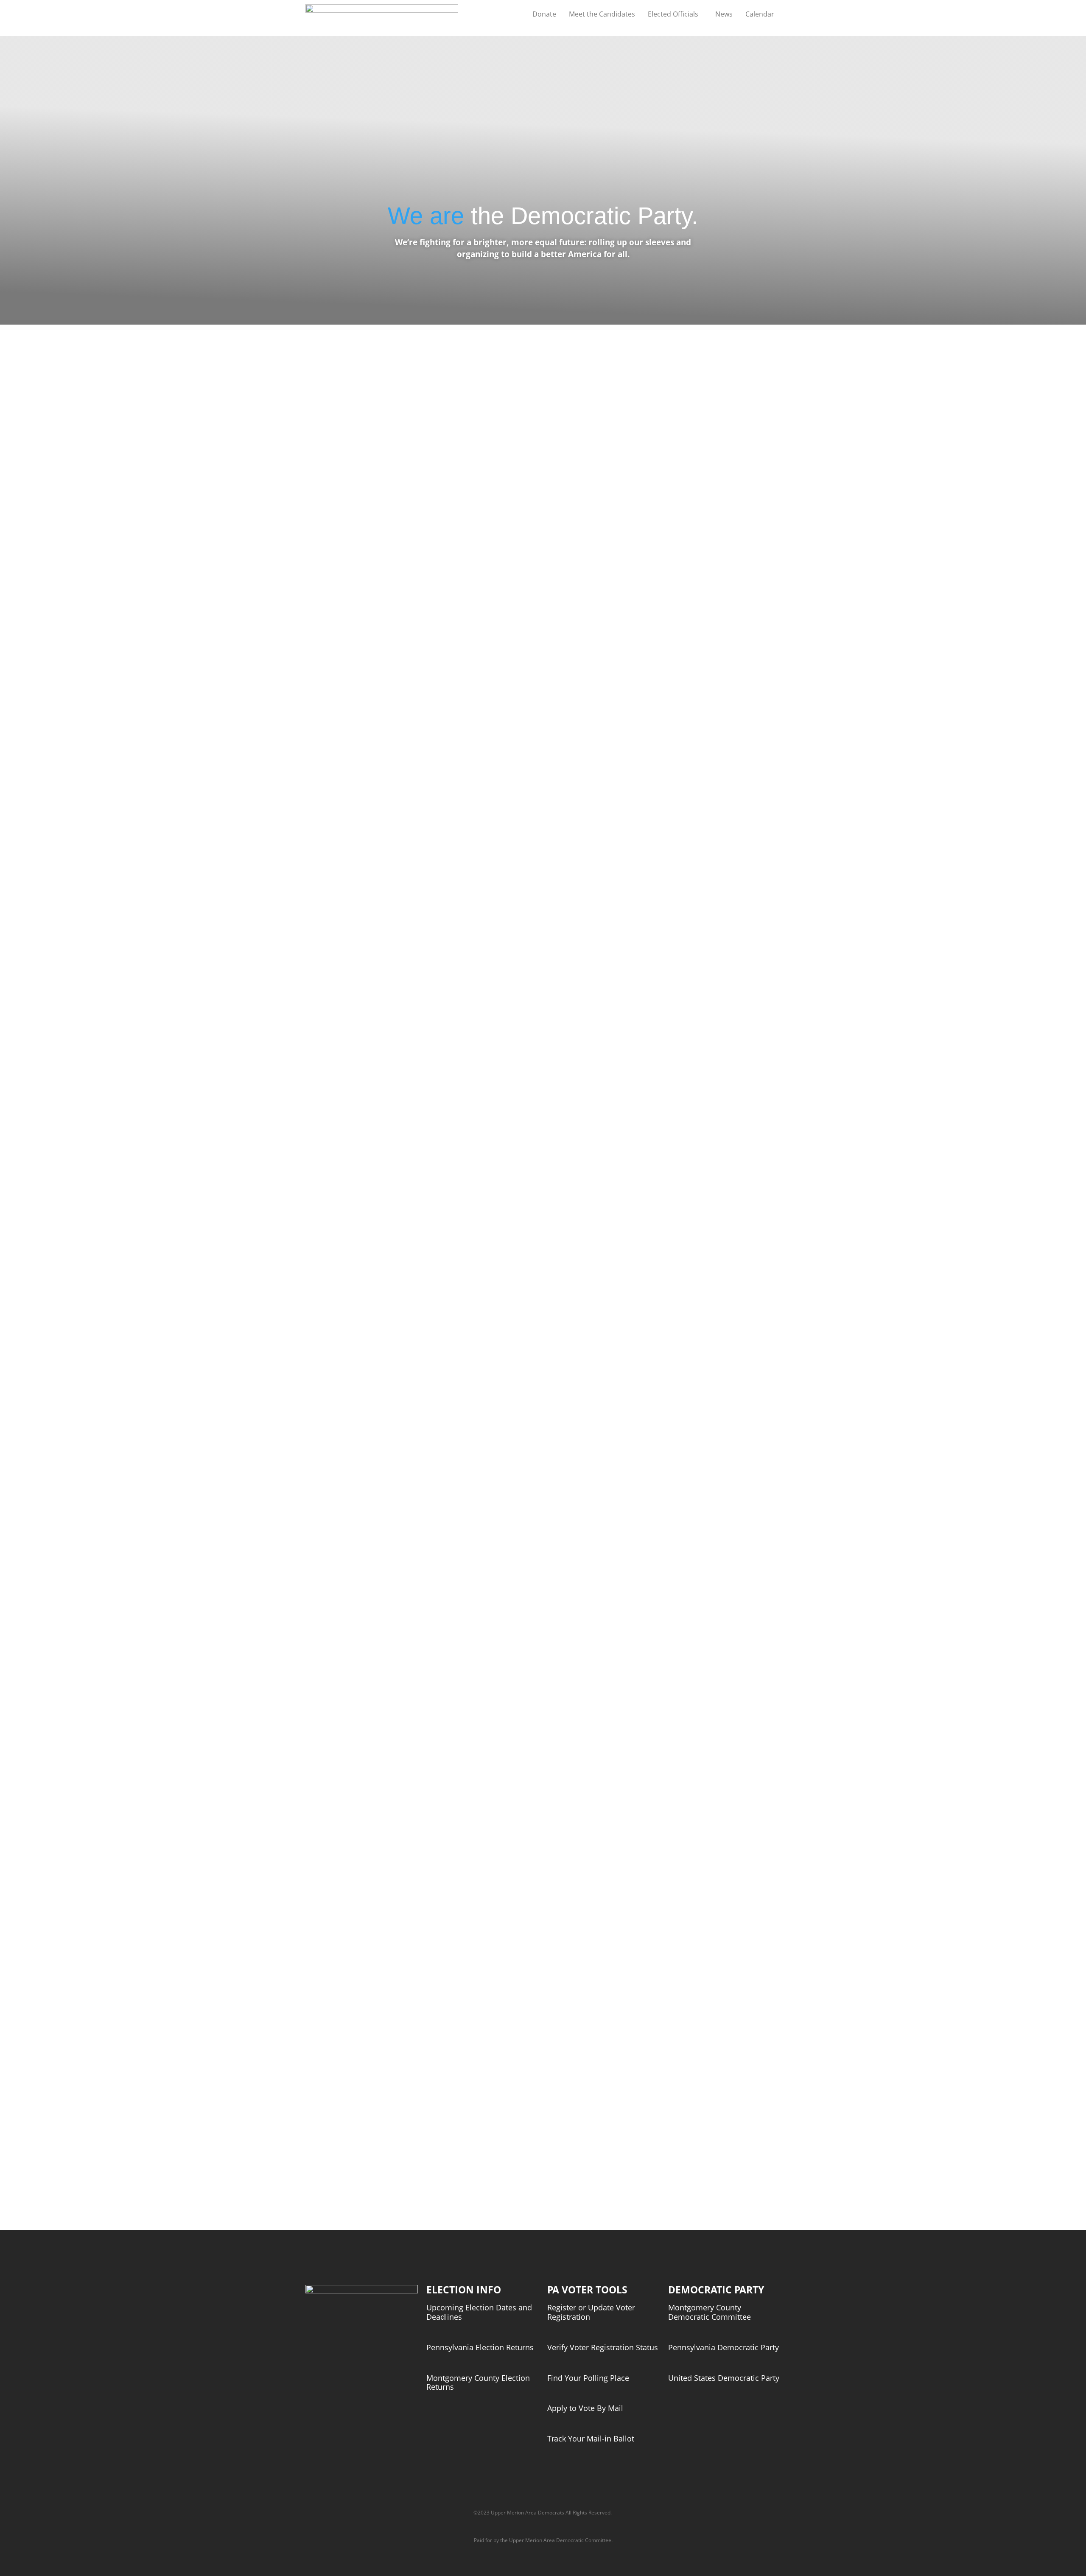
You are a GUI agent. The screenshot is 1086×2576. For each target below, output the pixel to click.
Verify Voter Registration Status (603, 2347)
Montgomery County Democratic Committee (710, 2312)
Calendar (760, 14)
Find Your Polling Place (588, 2378)
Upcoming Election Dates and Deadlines (479, 2312)
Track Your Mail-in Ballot (591, 2439)
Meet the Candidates (602, 14)
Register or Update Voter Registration (591, 2312)
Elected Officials (673, 14)
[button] (675, 14)
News (724, 14)
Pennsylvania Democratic (713, 2347)
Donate (544, 14)
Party (769, 2347)
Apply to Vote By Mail (585, 2408)
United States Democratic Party (724, 2378)
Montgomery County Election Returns (478, 2383)
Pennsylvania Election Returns (480, 2347)
